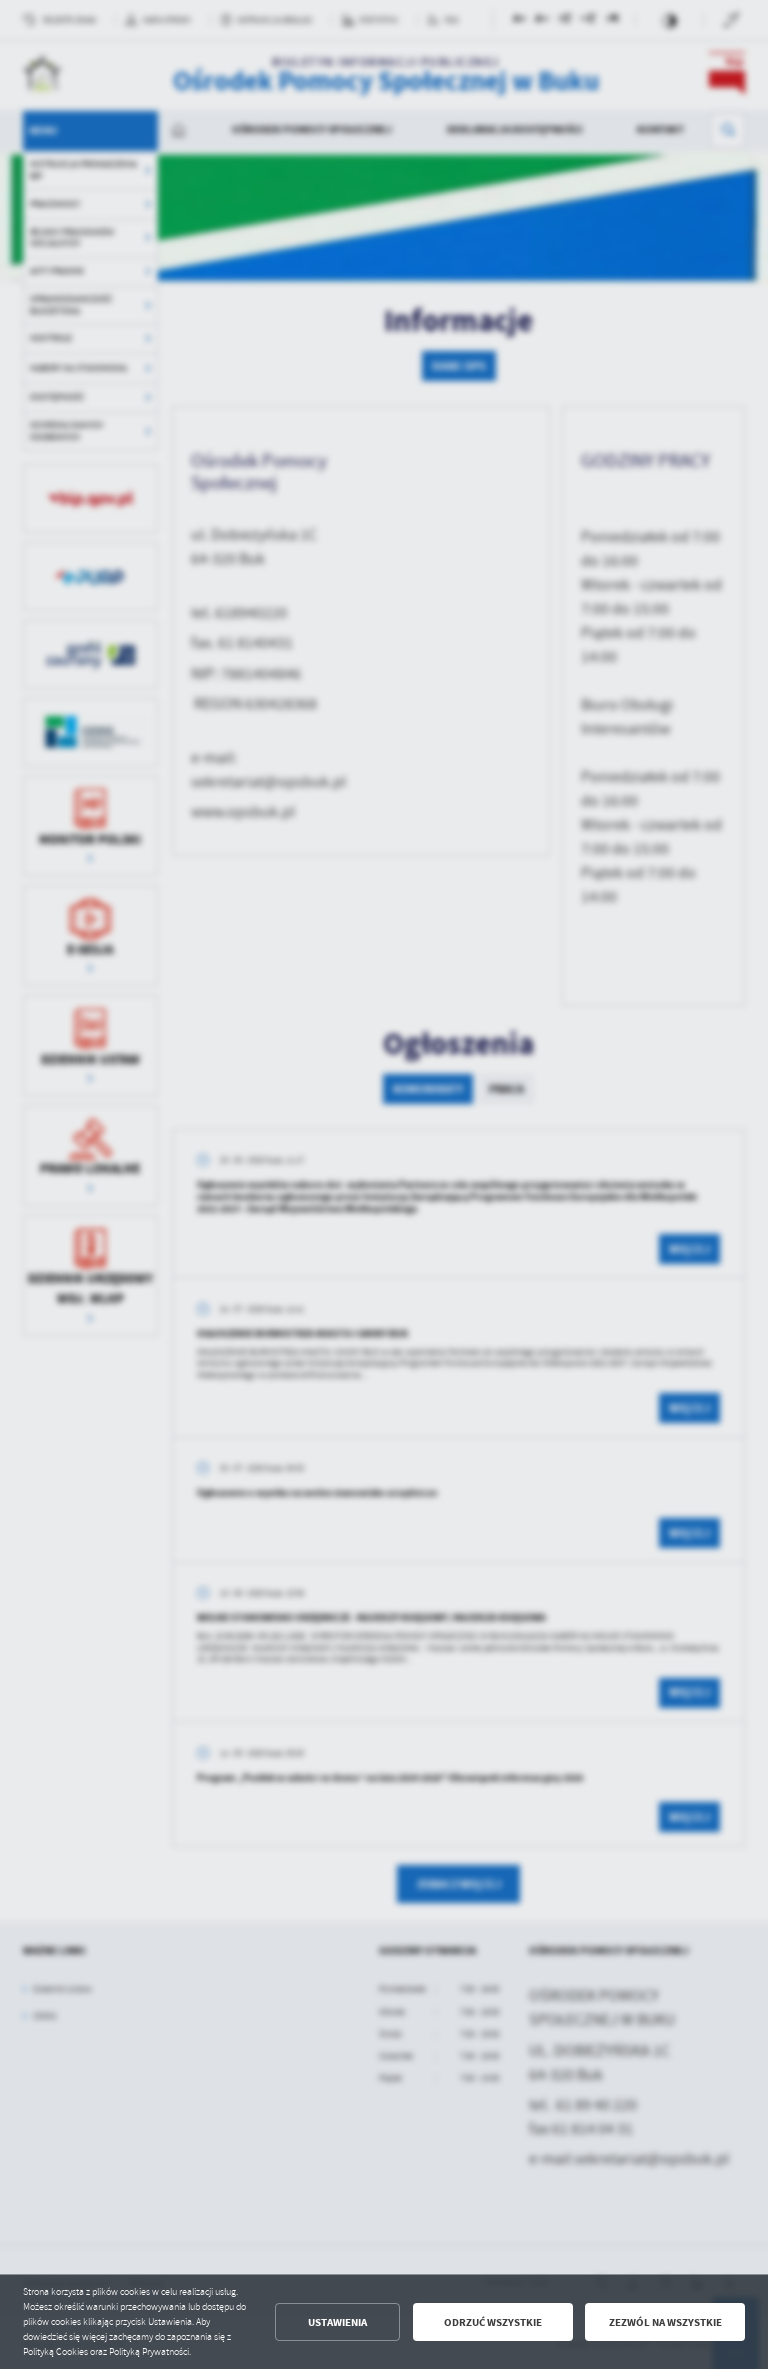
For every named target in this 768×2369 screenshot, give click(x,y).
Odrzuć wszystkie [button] (493, 2322)
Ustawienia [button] (337, 2322)
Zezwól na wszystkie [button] (665, 2322)
